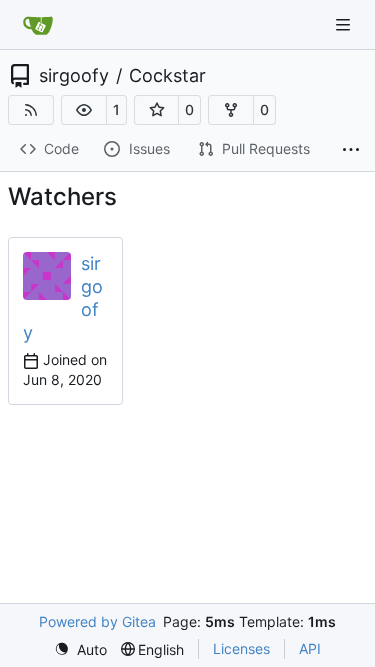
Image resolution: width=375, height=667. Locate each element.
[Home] (38, 25)
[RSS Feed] (31, 110)
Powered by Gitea (97, 621)
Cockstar (167, 76)
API (310, 648)
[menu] (80, 649)
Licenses (241, 648)
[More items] (351, 150)
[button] (84, 110)
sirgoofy (74, 76)
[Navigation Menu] (345, 24)
